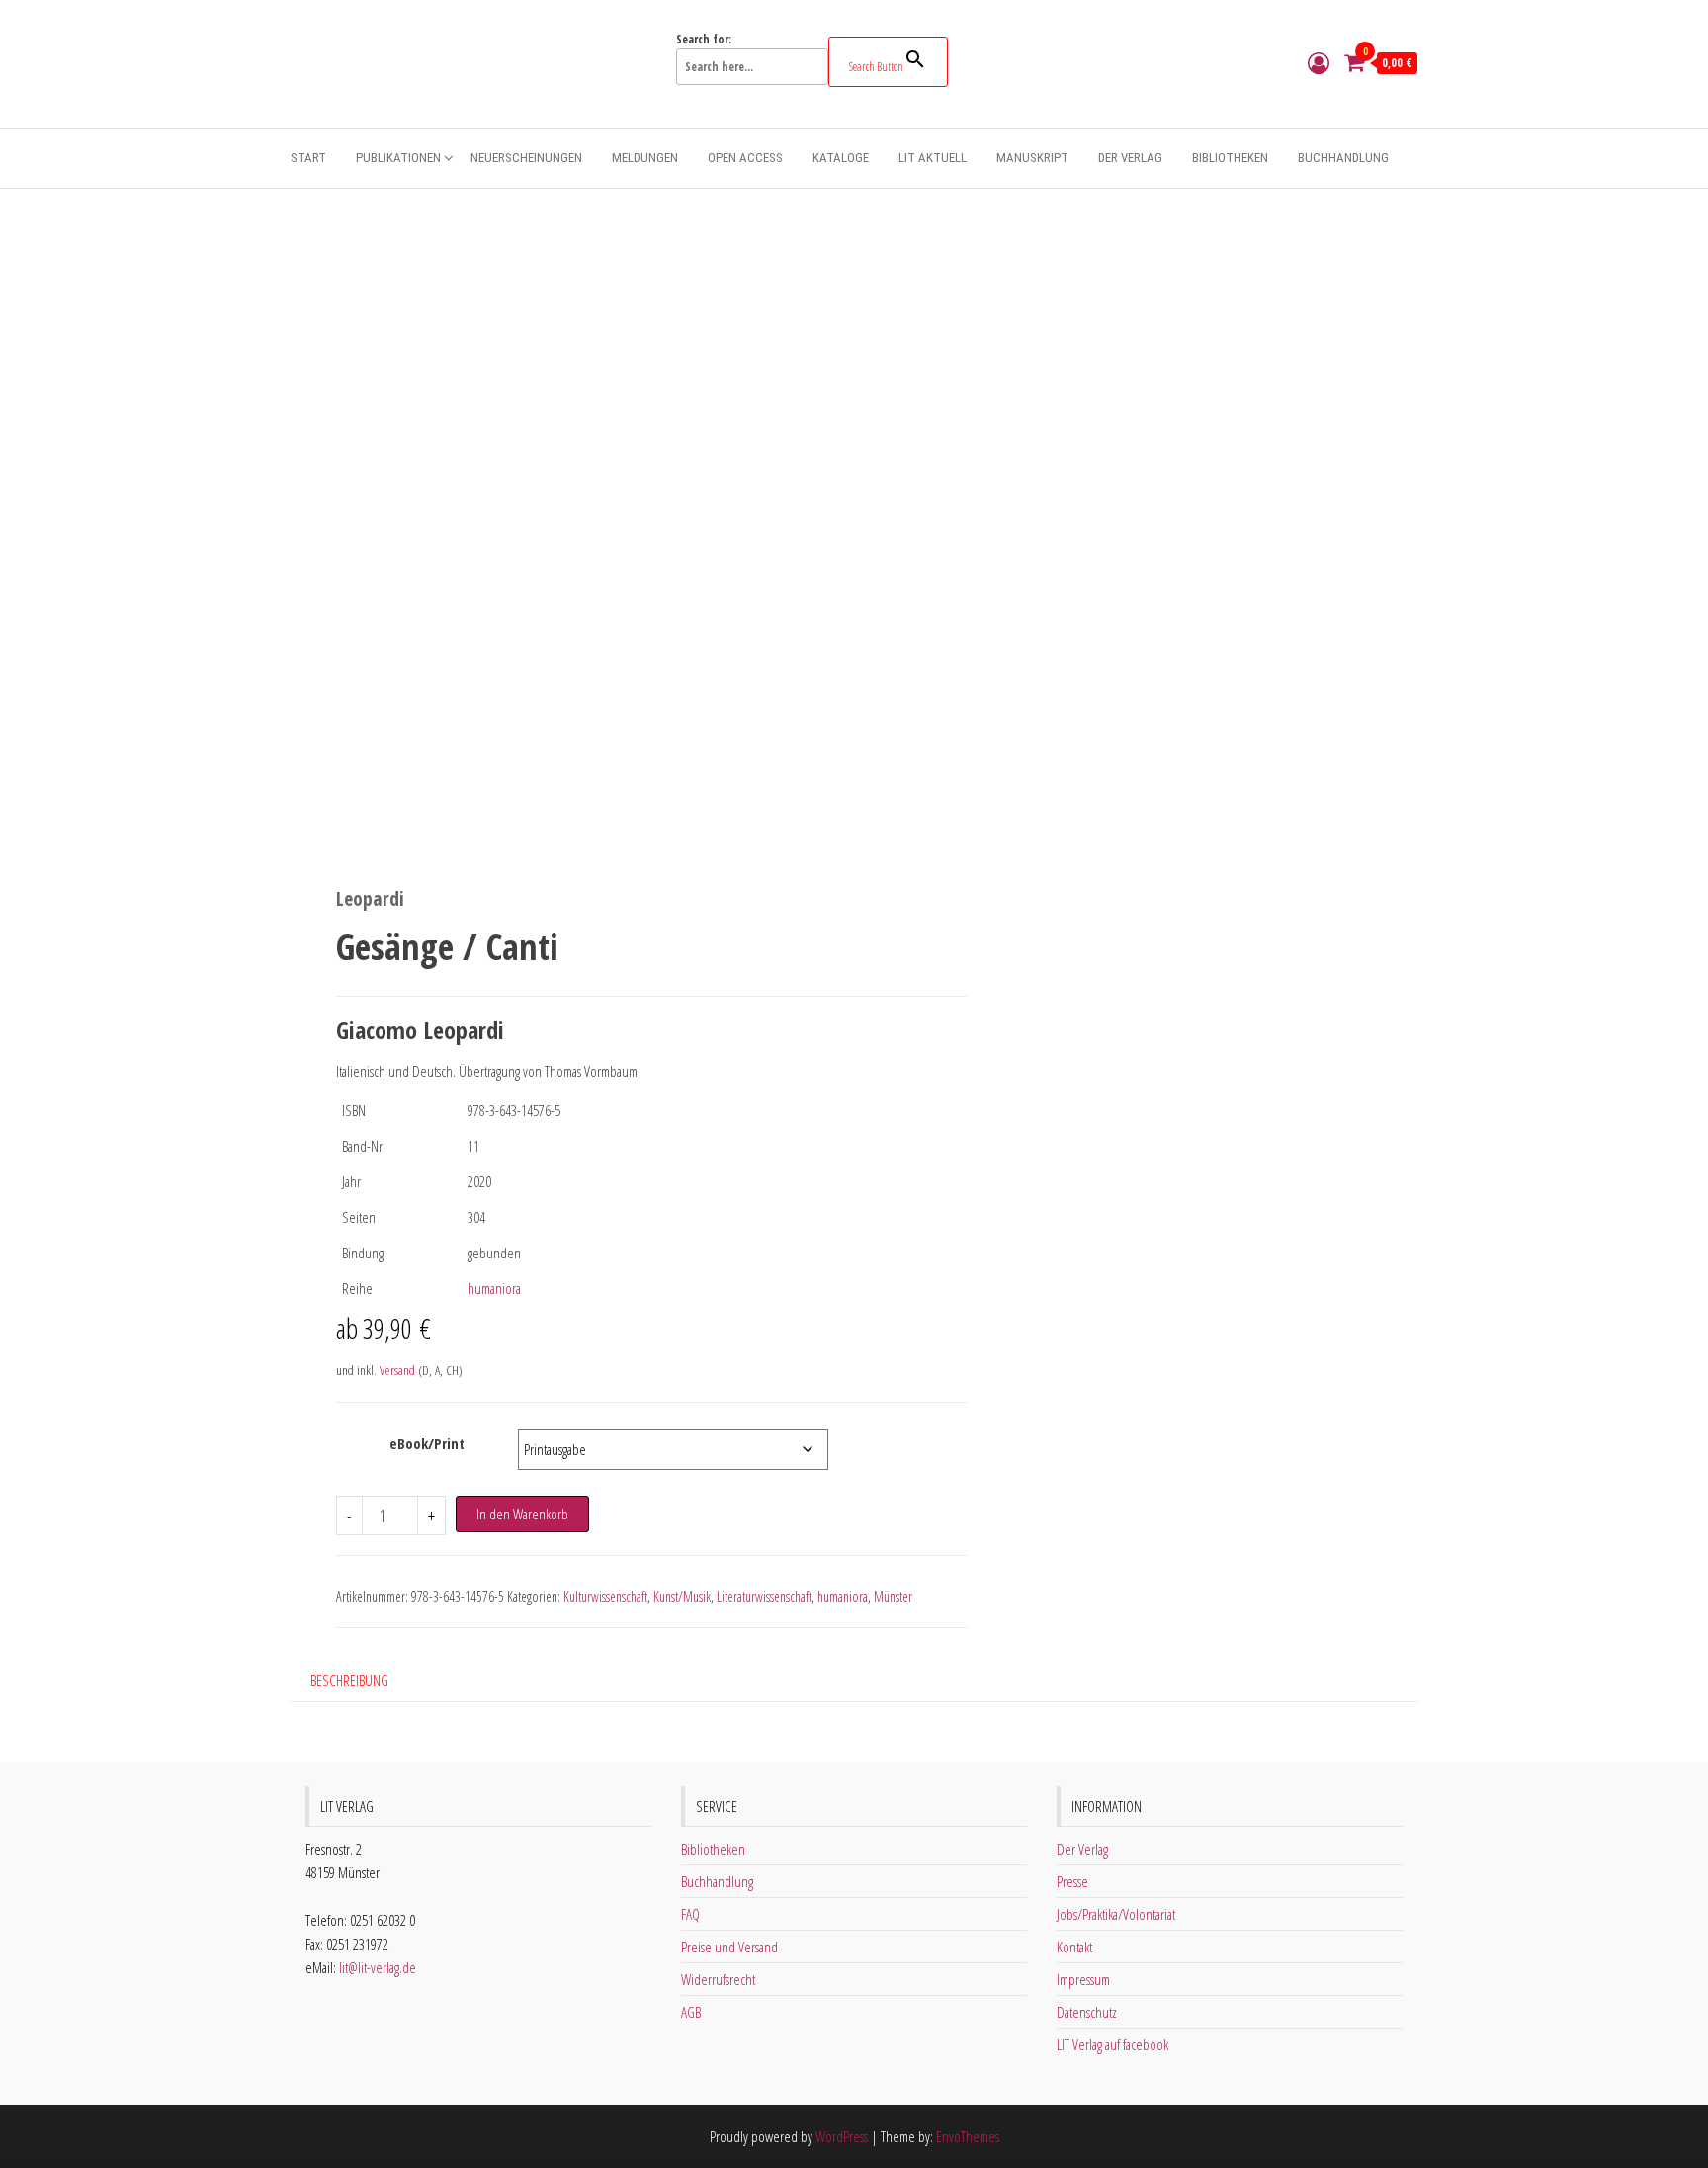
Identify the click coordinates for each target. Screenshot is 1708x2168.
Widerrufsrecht (718, 1979)
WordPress (842, 2136)
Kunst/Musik (682, 1596)
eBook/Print (427, 1443)
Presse (1072, 1881)
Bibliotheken (1230, 158)
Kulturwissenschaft (605, 1596)
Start (308, 158)
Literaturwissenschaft (764, 1596)
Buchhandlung (1343, 158)
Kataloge (841, 158)
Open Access (745, 158)
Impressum (1083, 1979)
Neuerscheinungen (526, 158)
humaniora (494, 1288)
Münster (893, 1596)
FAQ (690, 1914)
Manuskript (1032, 158)
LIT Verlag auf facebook (1112, 2044)
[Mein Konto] (1319, 62)
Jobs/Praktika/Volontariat (1116, 1914)
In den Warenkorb (522, 1514)
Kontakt (1074, 1947)
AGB (691, 2012)
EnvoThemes (968, 2136)
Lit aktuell (933, 158)
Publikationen (398, 158)
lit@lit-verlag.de (378, 1967)
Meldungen (645, 158)
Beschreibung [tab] (349, 1680)
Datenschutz (1087, 2012)
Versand (397, 1370)
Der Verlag (1130, 158)
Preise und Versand (729, 1947)
